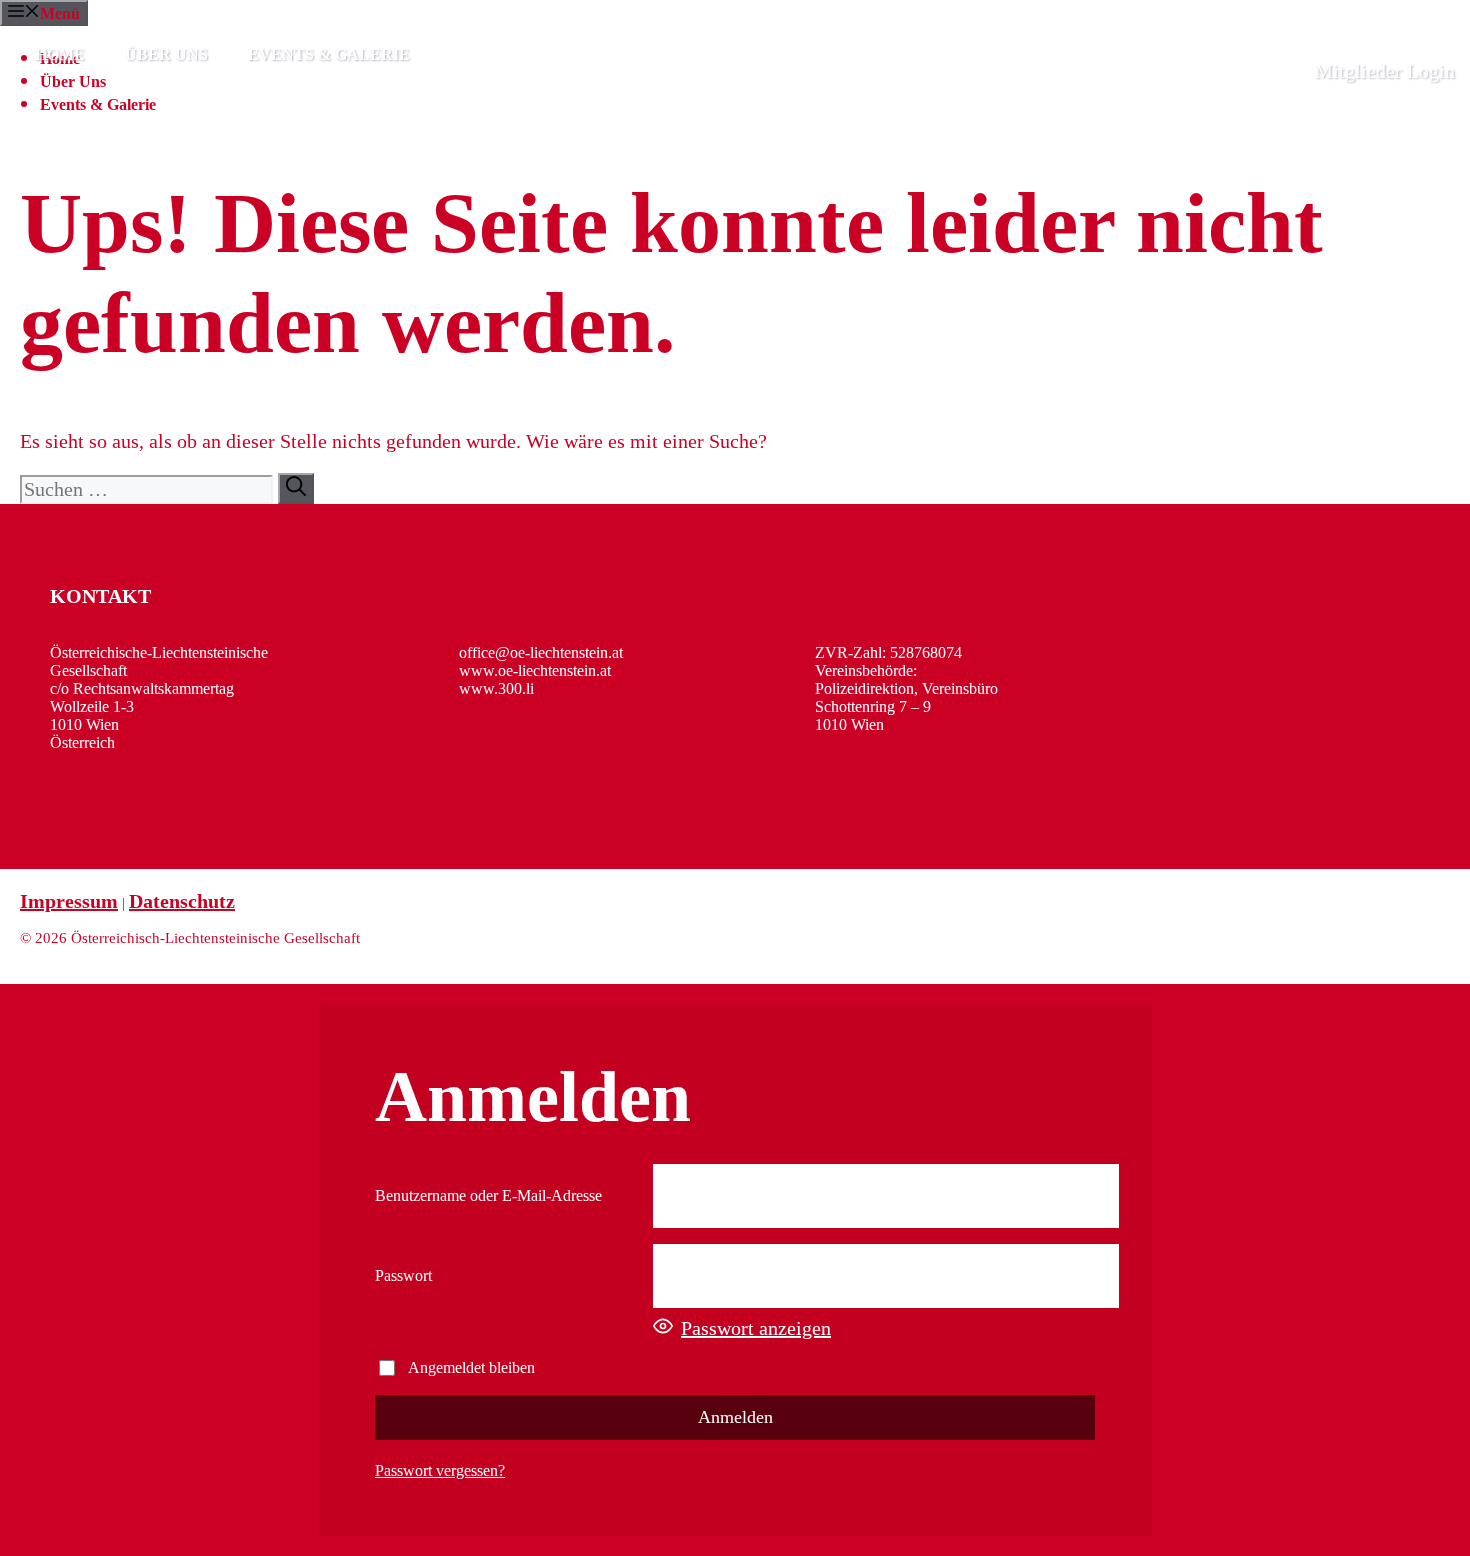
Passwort (403, 1275)
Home (60, 54)
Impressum (69, 901)
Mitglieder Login (1385, 71)
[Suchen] (296, 488)
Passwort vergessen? (440, 1470)
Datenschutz (182, 901)
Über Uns (166, 54)
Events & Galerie (329, 54)
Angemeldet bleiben (471, 1367)
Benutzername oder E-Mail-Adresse (488, 1195)
